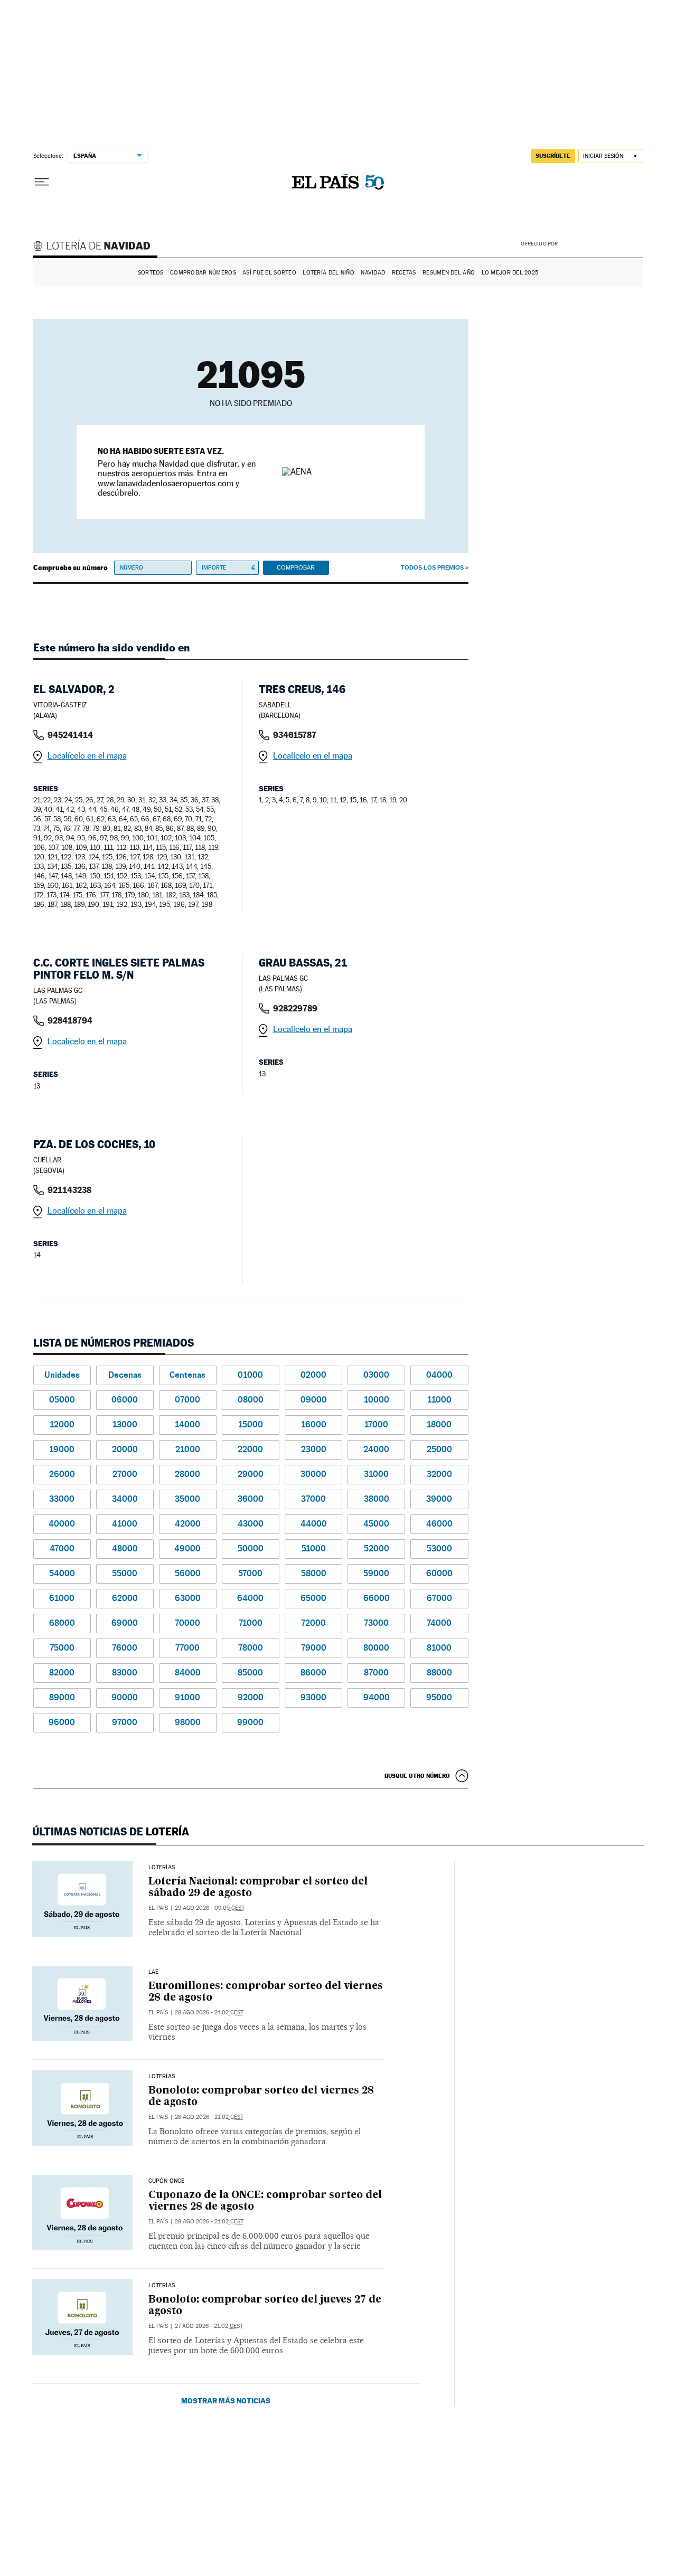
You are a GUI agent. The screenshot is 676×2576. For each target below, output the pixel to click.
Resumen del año (449, 273)
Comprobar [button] (296, 567)
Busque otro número (417, 1776)
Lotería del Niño (328, 273)
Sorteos (151, 273)
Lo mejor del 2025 (510, 273)
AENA (602, 243)
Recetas (404, 273)
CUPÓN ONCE (167, 2181)
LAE (154, 1972)
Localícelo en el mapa (87, 756)
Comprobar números (203, 273)
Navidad (373, 273)
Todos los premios (432, 567)
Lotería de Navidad (97, 247)
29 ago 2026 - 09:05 (210, 1908)
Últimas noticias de (111, 1832)
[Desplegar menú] (42, 182)
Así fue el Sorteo (269, 273)
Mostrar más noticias (226, 2400)
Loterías (162, 1868)
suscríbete (553, 156)
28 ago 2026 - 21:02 (209, 2012)
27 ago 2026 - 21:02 (209, 2326)
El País (158, 1908)
